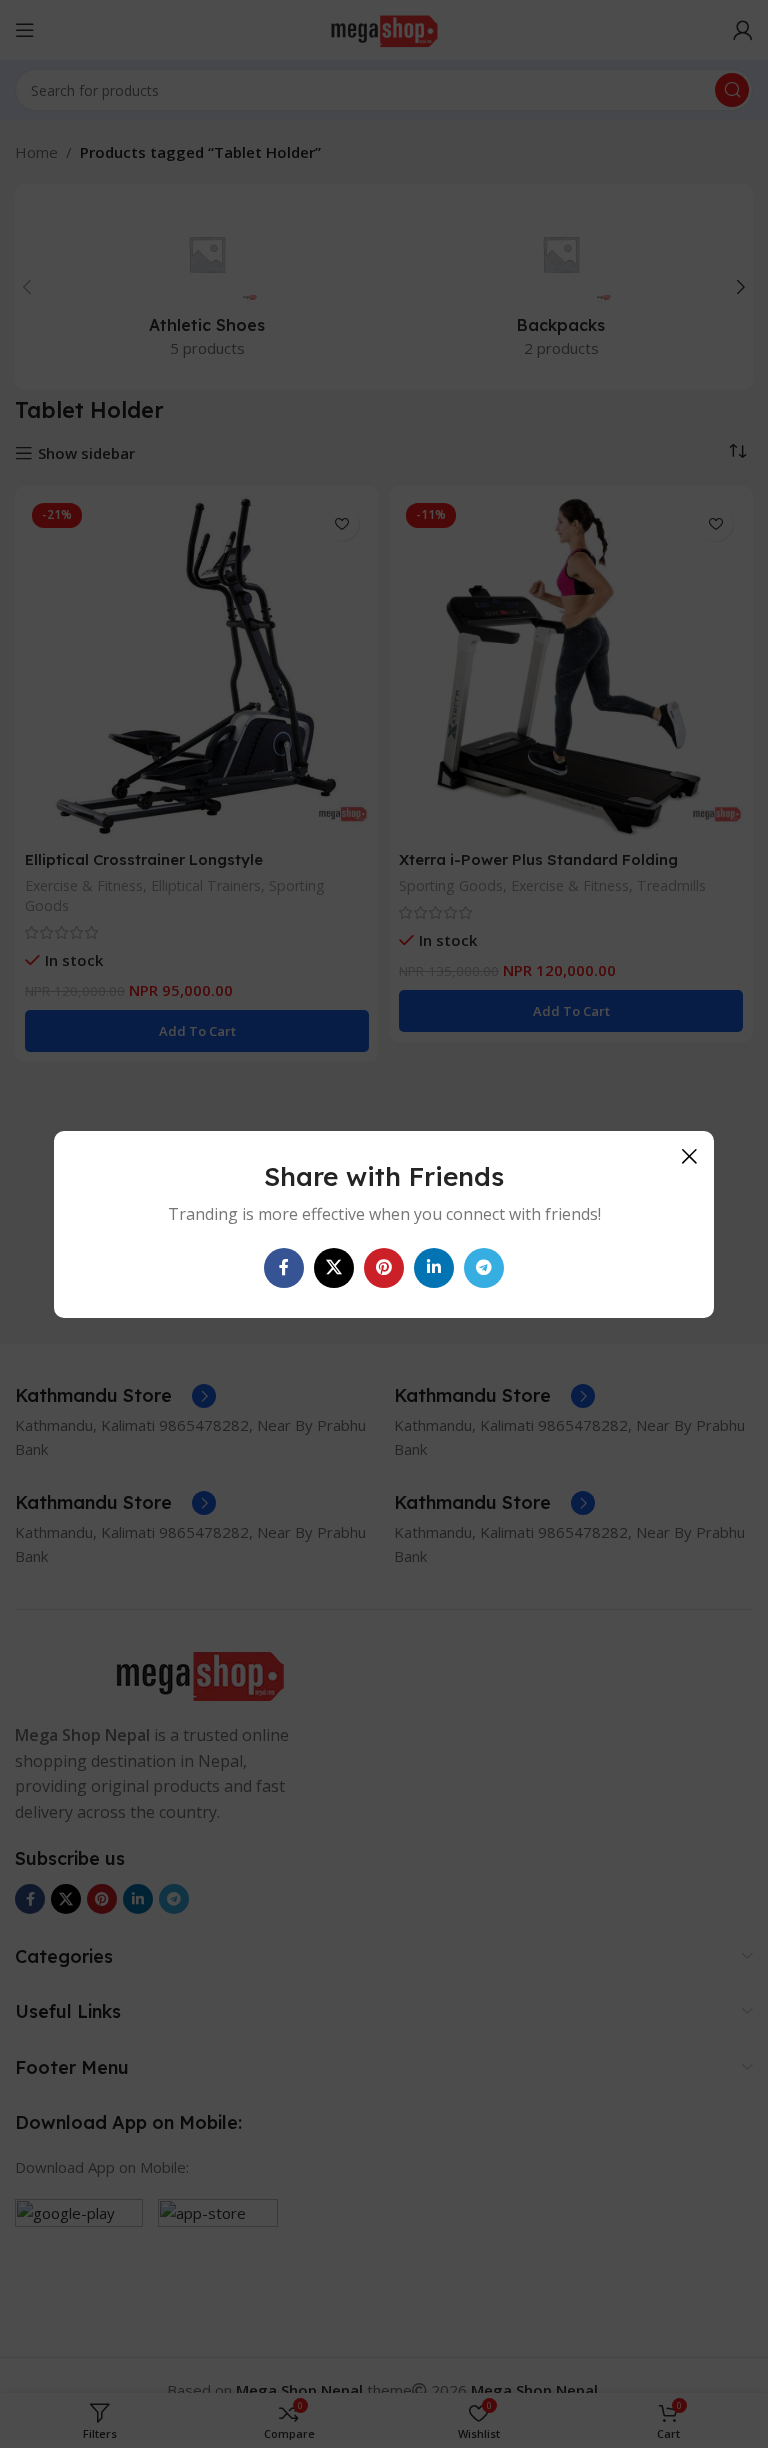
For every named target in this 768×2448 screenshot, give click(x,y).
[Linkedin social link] (434, 1267)
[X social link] (334, 1267)
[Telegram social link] (484, 1267)
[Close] (689, 1156)
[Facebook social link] (284, 1267)
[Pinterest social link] (384, 1267)
